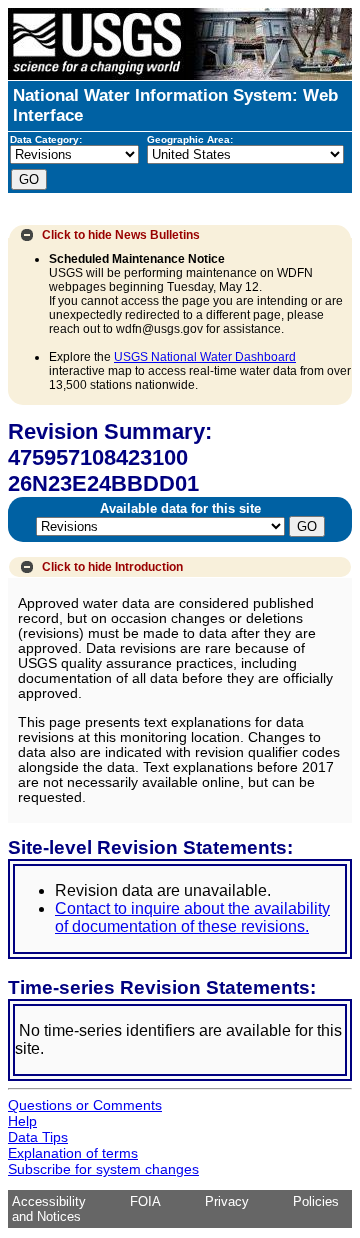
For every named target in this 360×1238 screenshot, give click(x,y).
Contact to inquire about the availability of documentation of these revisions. (192, 917)
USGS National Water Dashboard (205, 357)
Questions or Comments (85, 1105)
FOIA (145, 1201)
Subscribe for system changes (103, 1169)
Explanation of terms (73, 1153)
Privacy (227, 1201)
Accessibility (49, 1201)
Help (22, 1121)
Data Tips (38, 1137)
